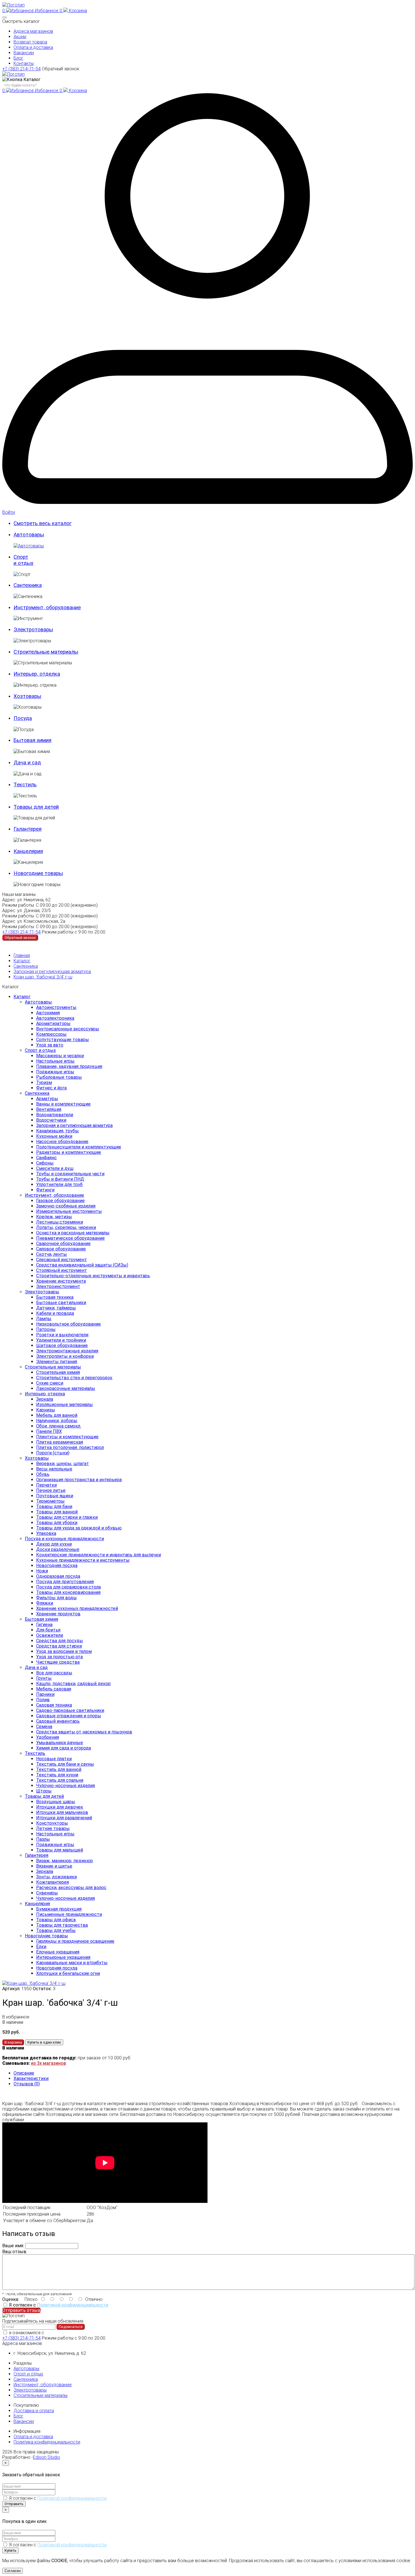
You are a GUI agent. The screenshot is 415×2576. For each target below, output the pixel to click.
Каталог (22, 961)
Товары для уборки (57, 1523)
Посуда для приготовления (65, 1582)
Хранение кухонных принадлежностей (77, 1608)
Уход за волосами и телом (64, 1651)
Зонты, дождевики (56, 1877)
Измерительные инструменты (69, 1211)
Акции (20, 37)
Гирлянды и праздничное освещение (75, 1941)
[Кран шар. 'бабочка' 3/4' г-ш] (34, 1983)
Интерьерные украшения (63, 1957)
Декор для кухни (54, 1544)
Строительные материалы (53, 1367)
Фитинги (45, 1190)
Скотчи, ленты (52, 1254)
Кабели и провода (55, 1313)
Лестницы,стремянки (60, 1222)
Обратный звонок (61, 69)
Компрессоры (51, 1034)
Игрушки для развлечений (64, 1818)
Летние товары (53, 1828)
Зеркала (45, 1399)
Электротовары (42, 1292)
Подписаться (71, 2327)
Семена (44, 1727)
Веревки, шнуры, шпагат (63, 1464)
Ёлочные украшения (58, 1952)
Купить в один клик (44, 2042)
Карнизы (46, 1410)
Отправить (14, 2504)
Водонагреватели (55, 1115)
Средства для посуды (60, 1641)
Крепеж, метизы (54, 1217)
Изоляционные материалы (65, 1405)
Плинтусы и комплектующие (67, 1437)
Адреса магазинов (33, 31)
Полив (43, 1700)
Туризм (44, 1083)
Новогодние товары (46, 1936)
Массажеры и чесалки (60, 1056)
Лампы (44, 1319)
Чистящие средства (58, 1662)
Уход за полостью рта (59, 1657)
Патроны (46, 1329)
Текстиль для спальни (60, 1780)
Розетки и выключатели (62, 1335)
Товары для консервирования (68, 1592)
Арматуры (47, 1099)
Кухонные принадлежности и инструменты (83, 1560)
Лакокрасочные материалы (66, 1388)
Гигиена (44, 1625)
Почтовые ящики (55, 1496)
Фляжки (45, 1603)
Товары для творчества (62, 1925)
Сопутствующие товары (63, 1040)
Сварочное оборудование (63, 1244)
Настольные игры (55, 1061)
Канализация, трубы (57, 1131)
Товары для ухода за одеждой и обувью (79, 1528)
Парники (45, 1694)
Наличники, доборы (57, 1421)
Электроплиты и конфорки (65, 1356)
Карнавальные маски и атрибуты (72, 1963)
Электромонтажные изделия (67, 1351)
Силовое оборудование (61, 1249)
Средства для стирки (59, 1646)
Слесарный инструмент (62, 1260)
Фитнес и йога (51, 1088)
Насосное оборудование (62, 1142)
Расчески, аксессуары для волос (71, 1888)
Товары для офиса (56, 1920)
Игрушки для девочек (60, 1807)
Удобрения (48, 1737)
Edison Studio (47, 2457)
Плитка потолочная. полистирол (70, 1447)
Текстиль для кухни (57, 1775)
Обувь (43, 1474)
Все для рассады (54, 1673)
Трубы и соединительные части (70, 1174)
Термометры (50, 1501)
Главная (22, 955)
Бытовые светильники (61, 1303)
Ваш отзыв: (15, 2252)
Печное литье (51, 1490)
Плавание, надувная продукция (69, 1066)
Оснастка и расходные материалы (73, 1233)
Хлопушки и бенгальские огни (68, 1973)
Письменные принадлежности (69, 1914)
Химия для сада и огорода (64, 1748)
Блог (18, 58)
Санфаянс (46, 1158)
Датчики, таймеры (56, 1308)
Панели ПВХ (49, 1431)
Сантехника (26, 966)
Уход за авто (50, 1045)
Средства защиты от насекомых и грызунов (84, 1732)
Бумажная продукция (59, 1909)
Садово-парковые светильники (70, 1710)
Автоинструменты (56, 1007)
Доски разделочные (58, 1549)
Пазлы (43, 1839)
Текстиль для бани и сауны (65, 1764)
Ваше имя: (13, 2246)
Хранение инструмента (61, 1281)
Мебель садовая (54, 1689)
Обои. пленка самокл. (59, 1426)
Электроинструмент (58, 1286)
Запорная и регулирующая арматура (52, 972)
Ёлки (41, 1947)
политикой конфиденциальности (80, 2333)
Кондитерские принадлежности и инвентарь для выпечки (99, 1555)
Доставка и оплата (34, 2411)
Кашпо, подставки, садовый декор (73, 1684)
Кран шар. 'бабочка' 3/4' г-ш (43, 977)
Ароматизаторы (53, 1023)
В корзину (13, 2042)
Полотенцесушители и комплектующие (79, 1147)
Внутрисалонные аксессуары (68, 1029)
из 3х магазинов (49, 2063)
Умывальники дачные (60, 1743)
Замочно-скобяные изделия (66, 1206)
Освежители (50, 1635)
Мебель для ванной (57, 1415)
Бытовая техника (55, 1297)
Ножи (42, 1571)
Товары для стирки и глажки (67, 1517)
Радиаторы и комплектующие (69, 1152)
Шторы (44, 1791)
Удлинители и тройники (61, 1340)
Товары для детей (44, 1796)
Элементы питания (57, 1362)
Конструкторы (52, 1823)
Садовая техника (54, 1705)
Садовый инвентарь (58, 1721)
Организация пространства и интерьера (79, 1480)
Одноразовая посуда (58, 1576)
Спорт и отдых (40, 1050)
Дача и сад (36, 1667)
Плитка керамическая (60, 1442)
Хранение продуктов (58, 1614)
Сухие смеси (50, 1383)
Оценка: (11, 2299)
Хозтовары (37, 1458)
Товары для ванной (57, 1512)
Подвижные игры (55, 1072)
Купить (10, 2550)
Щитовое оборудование (62, 1345)
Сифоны (45, 1163)
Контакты (24, 63)
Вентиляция (49, 1109)
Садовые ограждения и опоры (69, 1716)
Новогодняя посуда (57, 1566)
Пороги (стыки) (53, 1453)
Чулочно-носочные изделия (65, 1786)
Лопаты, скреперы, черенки (66, 1227)
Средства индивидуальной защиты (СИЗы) (82, 1265)
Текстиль (35, 1753)
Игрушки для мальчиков (62, 1812)
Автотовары (38, 1002)
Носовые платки (54, 1759)
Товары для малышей (60, 1850)
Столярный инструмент (62, 1270)
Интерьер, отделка (45, 1394)
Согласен (13, 2571)
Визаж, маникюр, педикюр (65, 1861)
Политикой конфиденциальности (73, 2305)
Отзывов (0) (27, 2084)
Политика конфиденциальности (47, 2442)
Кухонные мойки (54, 1136)
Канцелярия (37, 1904)
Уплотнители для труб (59, 1184)
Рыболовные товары (59, 1077)
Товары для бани (54, 1506)
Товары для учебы (56, 1930)
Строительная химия (58, 1372)
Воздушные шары (56, 1802)
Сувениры (47, 1893)
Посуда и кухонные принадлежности (64, 1539)
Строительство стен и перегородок (74, 1378)
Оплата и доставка (33, 47)
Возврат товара (30, 42)
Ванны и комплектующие (63, 1104)
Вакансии (24, 53)
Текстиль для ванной (59, 1769)
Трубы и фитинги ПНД (60, 1179)
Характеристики (31, 2078)
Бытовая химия (41, 1619)
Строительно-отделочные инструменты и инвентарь (93, 1276)
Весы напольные (54, 1469)
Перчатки (46, 1485)
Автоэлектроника (55, 1018)
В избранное (16, 2017)
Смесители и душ (55, 1168)
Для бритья (48, 1630)
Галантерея (37, 1855)
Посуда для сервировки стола (68, 1587)
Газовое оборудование (60, 1201)
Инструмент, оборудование (54, 1195)
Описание (24, 2073)
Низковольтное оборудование (68, 1324)
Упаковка (46, 1533)
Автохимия (48, 1013)
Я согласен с (59, 2305)
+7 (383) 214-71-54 (21, 69)
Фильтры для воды (56, 1598)
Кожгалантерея (53, 1882)
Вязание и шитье (54, 1866)
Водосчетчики (51, 1120)
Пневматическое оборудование (70, 1238)
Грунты (44, 1678)
